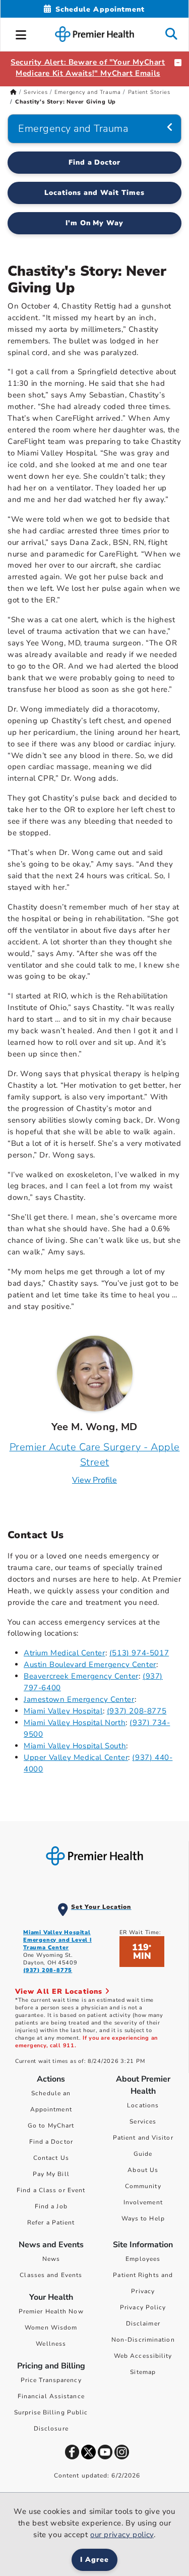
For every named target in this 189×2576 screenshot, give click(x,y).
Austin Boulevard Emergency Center (90, 1664)
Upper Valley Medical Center (76, 1757)
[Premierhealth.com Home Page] (13, 92)
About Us (143, 2170)
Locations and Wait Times (94, 193)
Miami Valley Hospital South (75, 1746)
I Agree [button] (94, 2560)
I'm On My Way (95, 223)
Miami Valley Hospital (63, 1711)
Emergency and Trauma (87, 92)
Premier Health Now (51, 2311)
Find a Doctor (95, 162)
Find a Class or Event (51, 2190)
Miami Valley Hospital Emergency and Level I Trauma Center (57, 1940)
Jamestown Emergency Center (79, 1699)
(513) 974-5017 (139, 1653)
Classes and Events (51, 2275)
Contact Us (51, 2158)
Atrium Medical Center (65, 1653)
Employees (143, 2259)
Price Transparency (51, 2380)
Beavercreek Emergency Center (81, 1676)
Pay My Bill (51, 2174)
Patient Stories (149, 92)
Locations (143, 2105)
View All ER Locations (60, 1991)
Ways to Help (143, 2218)
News (51, 2259)
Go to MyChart (51, 2126)
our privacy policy (122, 2535)
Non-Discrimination (143, 2340)
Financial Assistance (51, 2396)
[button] (21, 33)
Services (36, 92)
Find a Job (51, 2206)
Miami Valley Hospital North (75, 1723)
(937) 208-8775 (137, 1711)
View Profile (94, 1480)
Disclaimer (143, 2324)
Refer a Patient (51, 2223)
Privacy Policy (143, 2307)
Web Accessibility (143, 2356)
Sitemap (143, 2372)
